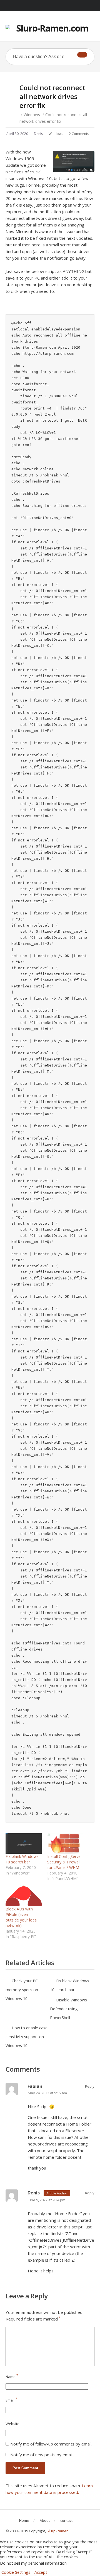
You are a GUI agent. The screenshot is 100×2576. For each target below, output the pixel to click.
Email (11, 2400)
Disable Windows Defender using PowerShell (68, 2009)
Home (24, 2520)
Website (12, 2424)
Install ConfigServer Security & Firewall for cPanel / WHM (65, 1862)
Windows (32, 115)
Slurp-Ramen (58, 2531)
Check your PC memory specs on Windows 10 (22, 1990)
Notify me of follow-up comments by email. (51, 2444)
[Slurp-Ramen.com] (50, 28)
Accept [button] (41, 2572)
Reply (90, 2086)
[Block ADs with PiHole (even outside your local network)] (24, 1896)
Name (12, 2377)
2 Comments (79, 134)
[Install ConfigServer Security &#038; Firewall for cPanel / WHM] (65, 1844)
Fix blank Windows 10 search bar (22, 1859)
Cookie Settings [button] (16, 2572)
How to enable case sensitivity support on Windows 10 (27, 2037)
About (45, 2520)
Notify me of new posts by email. (42, 2455)
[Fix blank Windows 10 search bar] (24, 1844)
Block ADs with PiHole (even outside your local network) (22, 1917)
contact (66, 2520)
